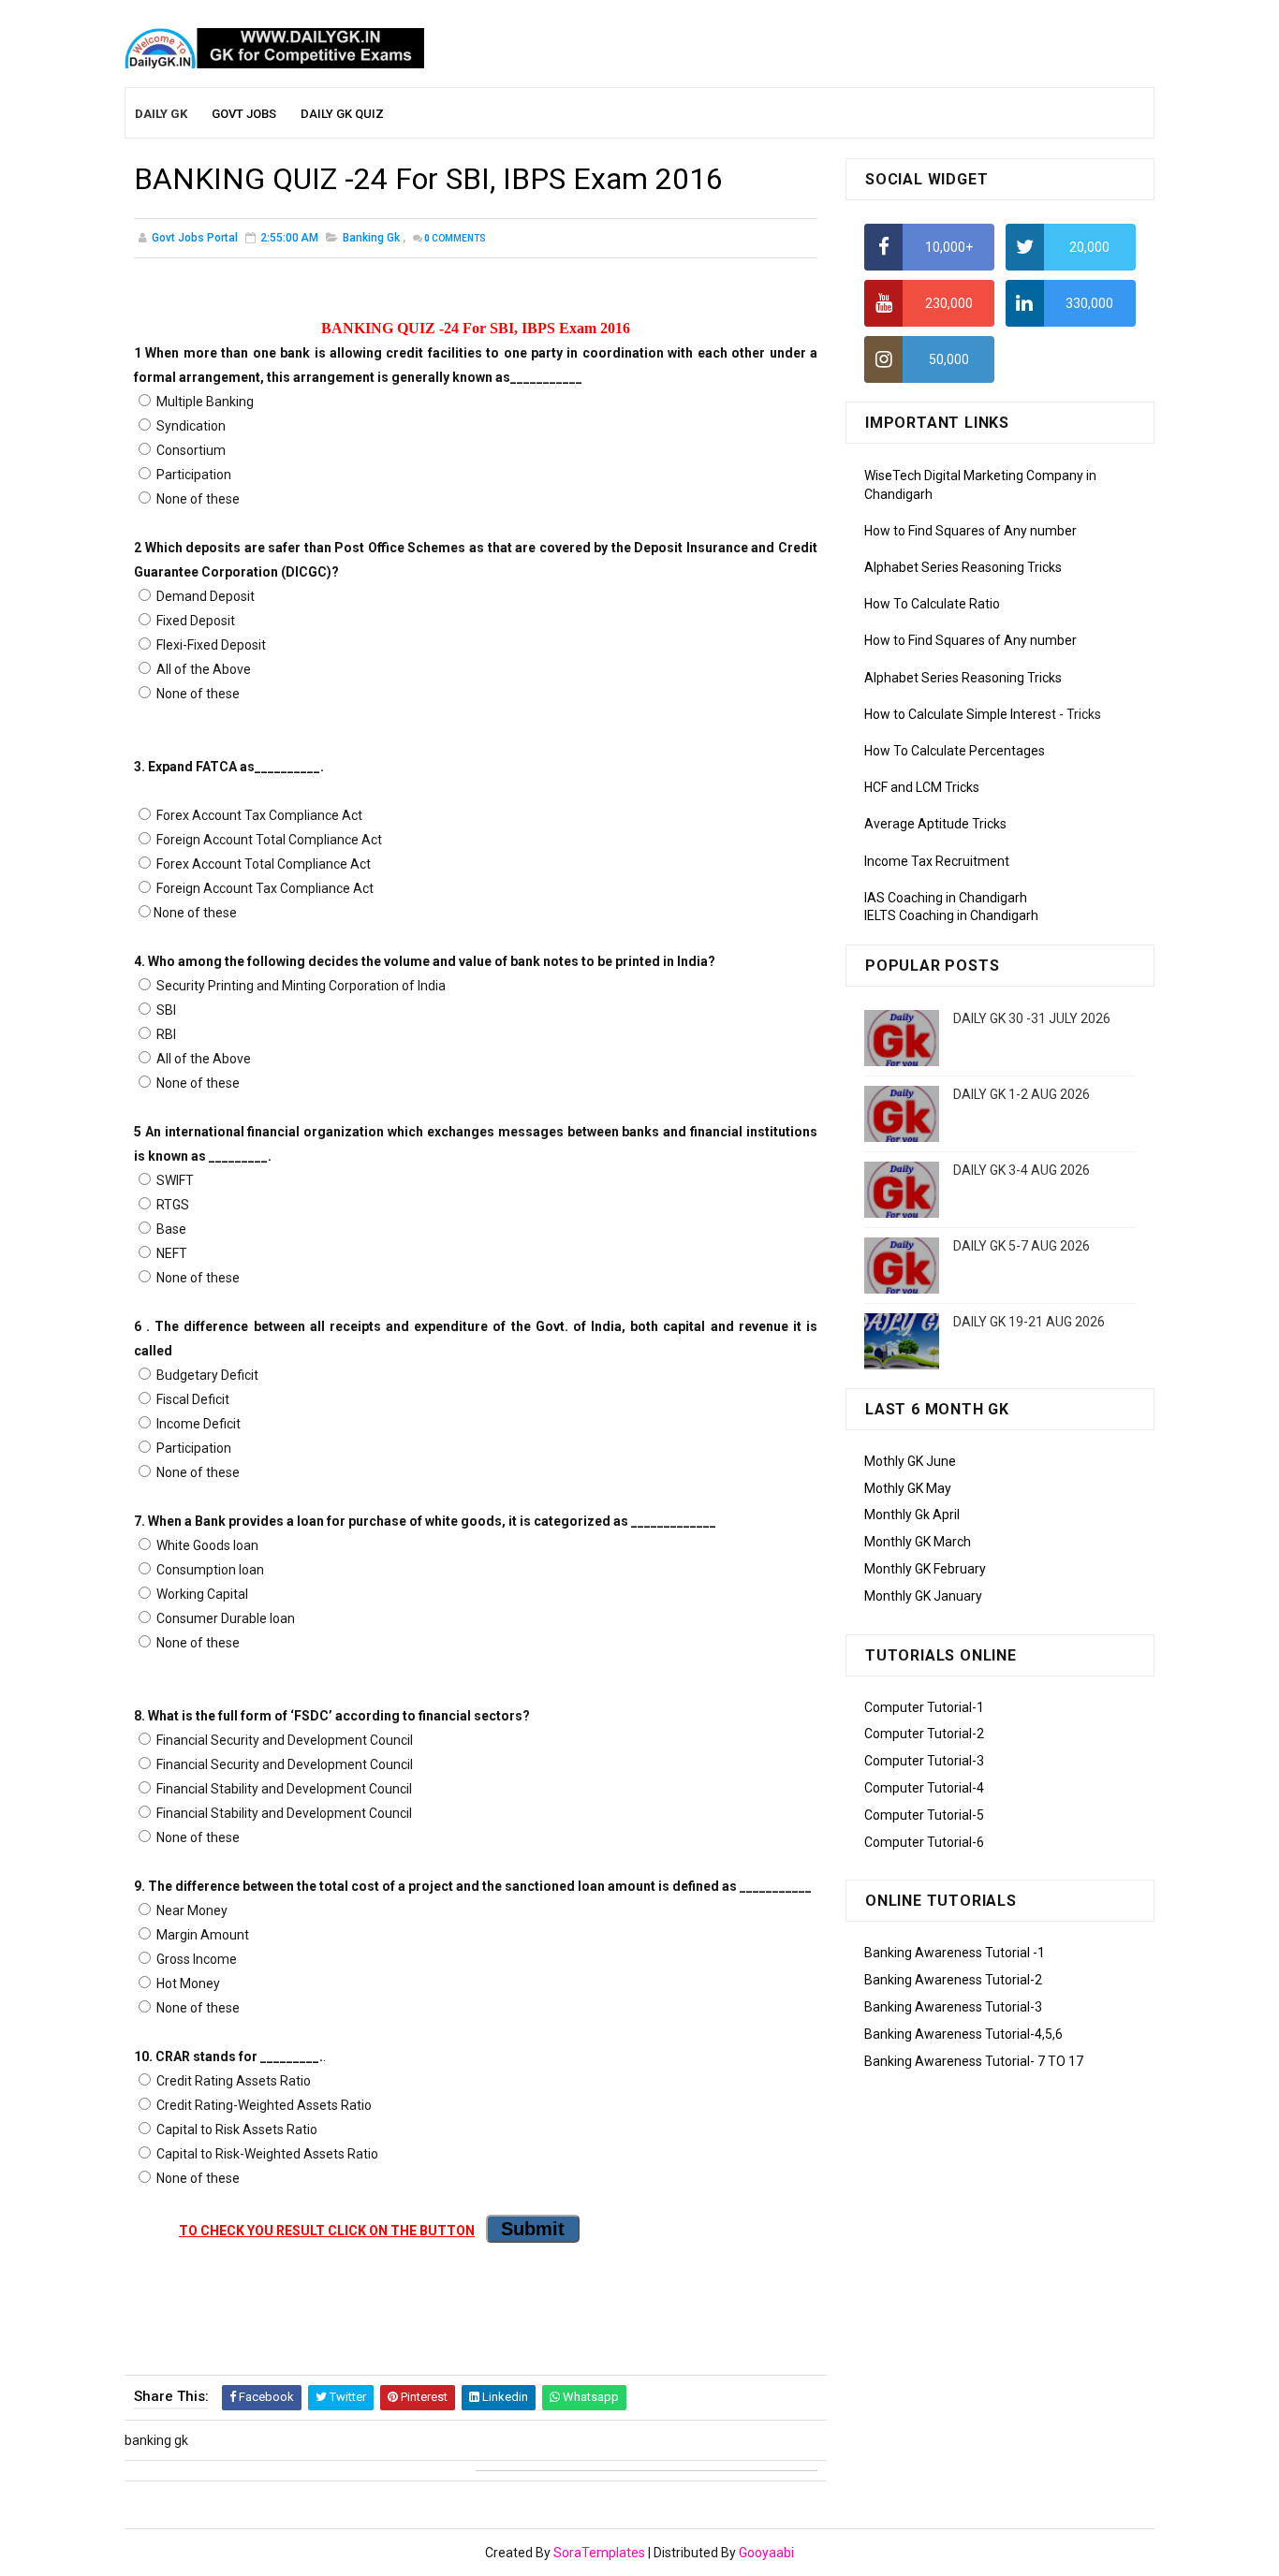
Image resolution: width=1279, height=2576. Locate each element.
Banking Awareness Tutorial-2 (953, 1980)
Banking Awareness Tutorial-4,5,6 (963, 2034)
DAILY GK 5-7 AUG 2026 (1022, 1246)
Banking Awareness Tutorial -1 (955, 1953)
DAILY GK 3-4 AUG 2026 (1022, 1170)
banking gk (371, 238)
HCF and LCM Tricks (922, 787)
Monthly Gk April (912, 1515)
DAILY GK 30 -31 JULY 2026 (1032, 1018)
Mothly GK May (908, 1488)
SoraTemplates (599, 2553)
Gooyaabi (766, 2553)
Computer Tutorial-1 (924, 1707)
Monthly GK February (925, 1569)
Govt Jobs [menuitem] (244, 114)
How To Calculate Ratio (932, 604)
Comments (455, 238)
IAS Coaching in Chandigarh (946, 898)
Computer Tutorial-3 (924, 1761)
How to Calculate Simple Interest (960, 714)
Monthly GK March (918, 1542)
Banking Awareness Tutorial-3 (953, 2007)
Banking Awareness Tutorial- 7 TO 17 (974, 2061)
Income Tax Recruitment (937, 861)
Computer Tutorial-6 (924, 1842)
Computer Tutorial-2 (924, 1734)
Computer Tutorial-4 (924, 1788)
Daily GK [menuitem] (161, 114)
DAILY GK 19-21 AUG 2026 (1029, 1322)
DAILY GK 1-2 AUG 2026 (1022, 1094)
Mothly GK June (910, 1461)
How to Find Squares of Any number (970, 531)
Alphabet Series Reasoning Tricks (963, 567)
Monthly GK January (923, 1596)
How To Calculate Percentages (955, 751)
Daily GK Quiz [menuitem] (342, 114)
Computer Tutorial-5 (924, 1815)
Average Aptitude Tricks (935, 824)
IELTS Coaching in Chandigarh (951, 915)
